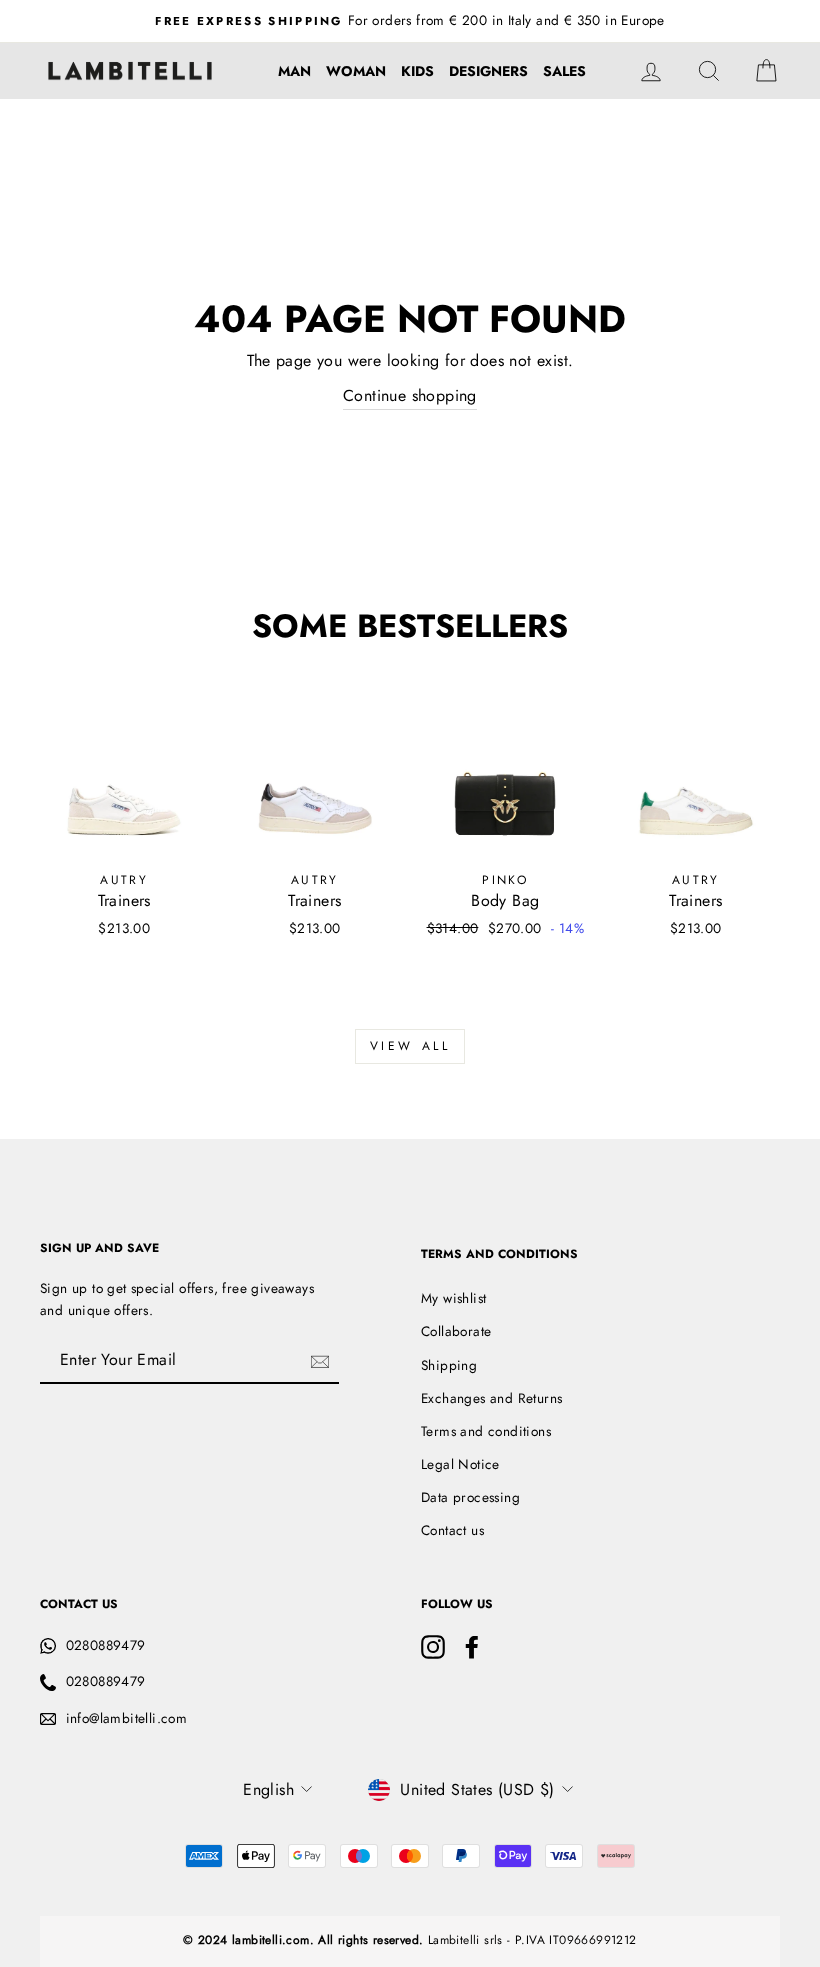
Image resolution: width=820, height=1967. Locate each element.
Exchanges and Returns (491, 1398)
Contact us (452, 1530)
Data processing (470, 1497)
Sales (564, 71)
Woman (356, 71)
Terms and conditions (486, 1431)
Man (294, 71)
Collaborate (456, 1331)
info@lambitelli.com (127, 1718)
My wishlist (453, 1298)
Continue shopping (410, 395)
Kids (417, 71)
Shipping (449, 1365)
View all (410, 1046)
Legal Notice (460, 1464)
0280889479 (106, 1645)
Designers (488, 71)
